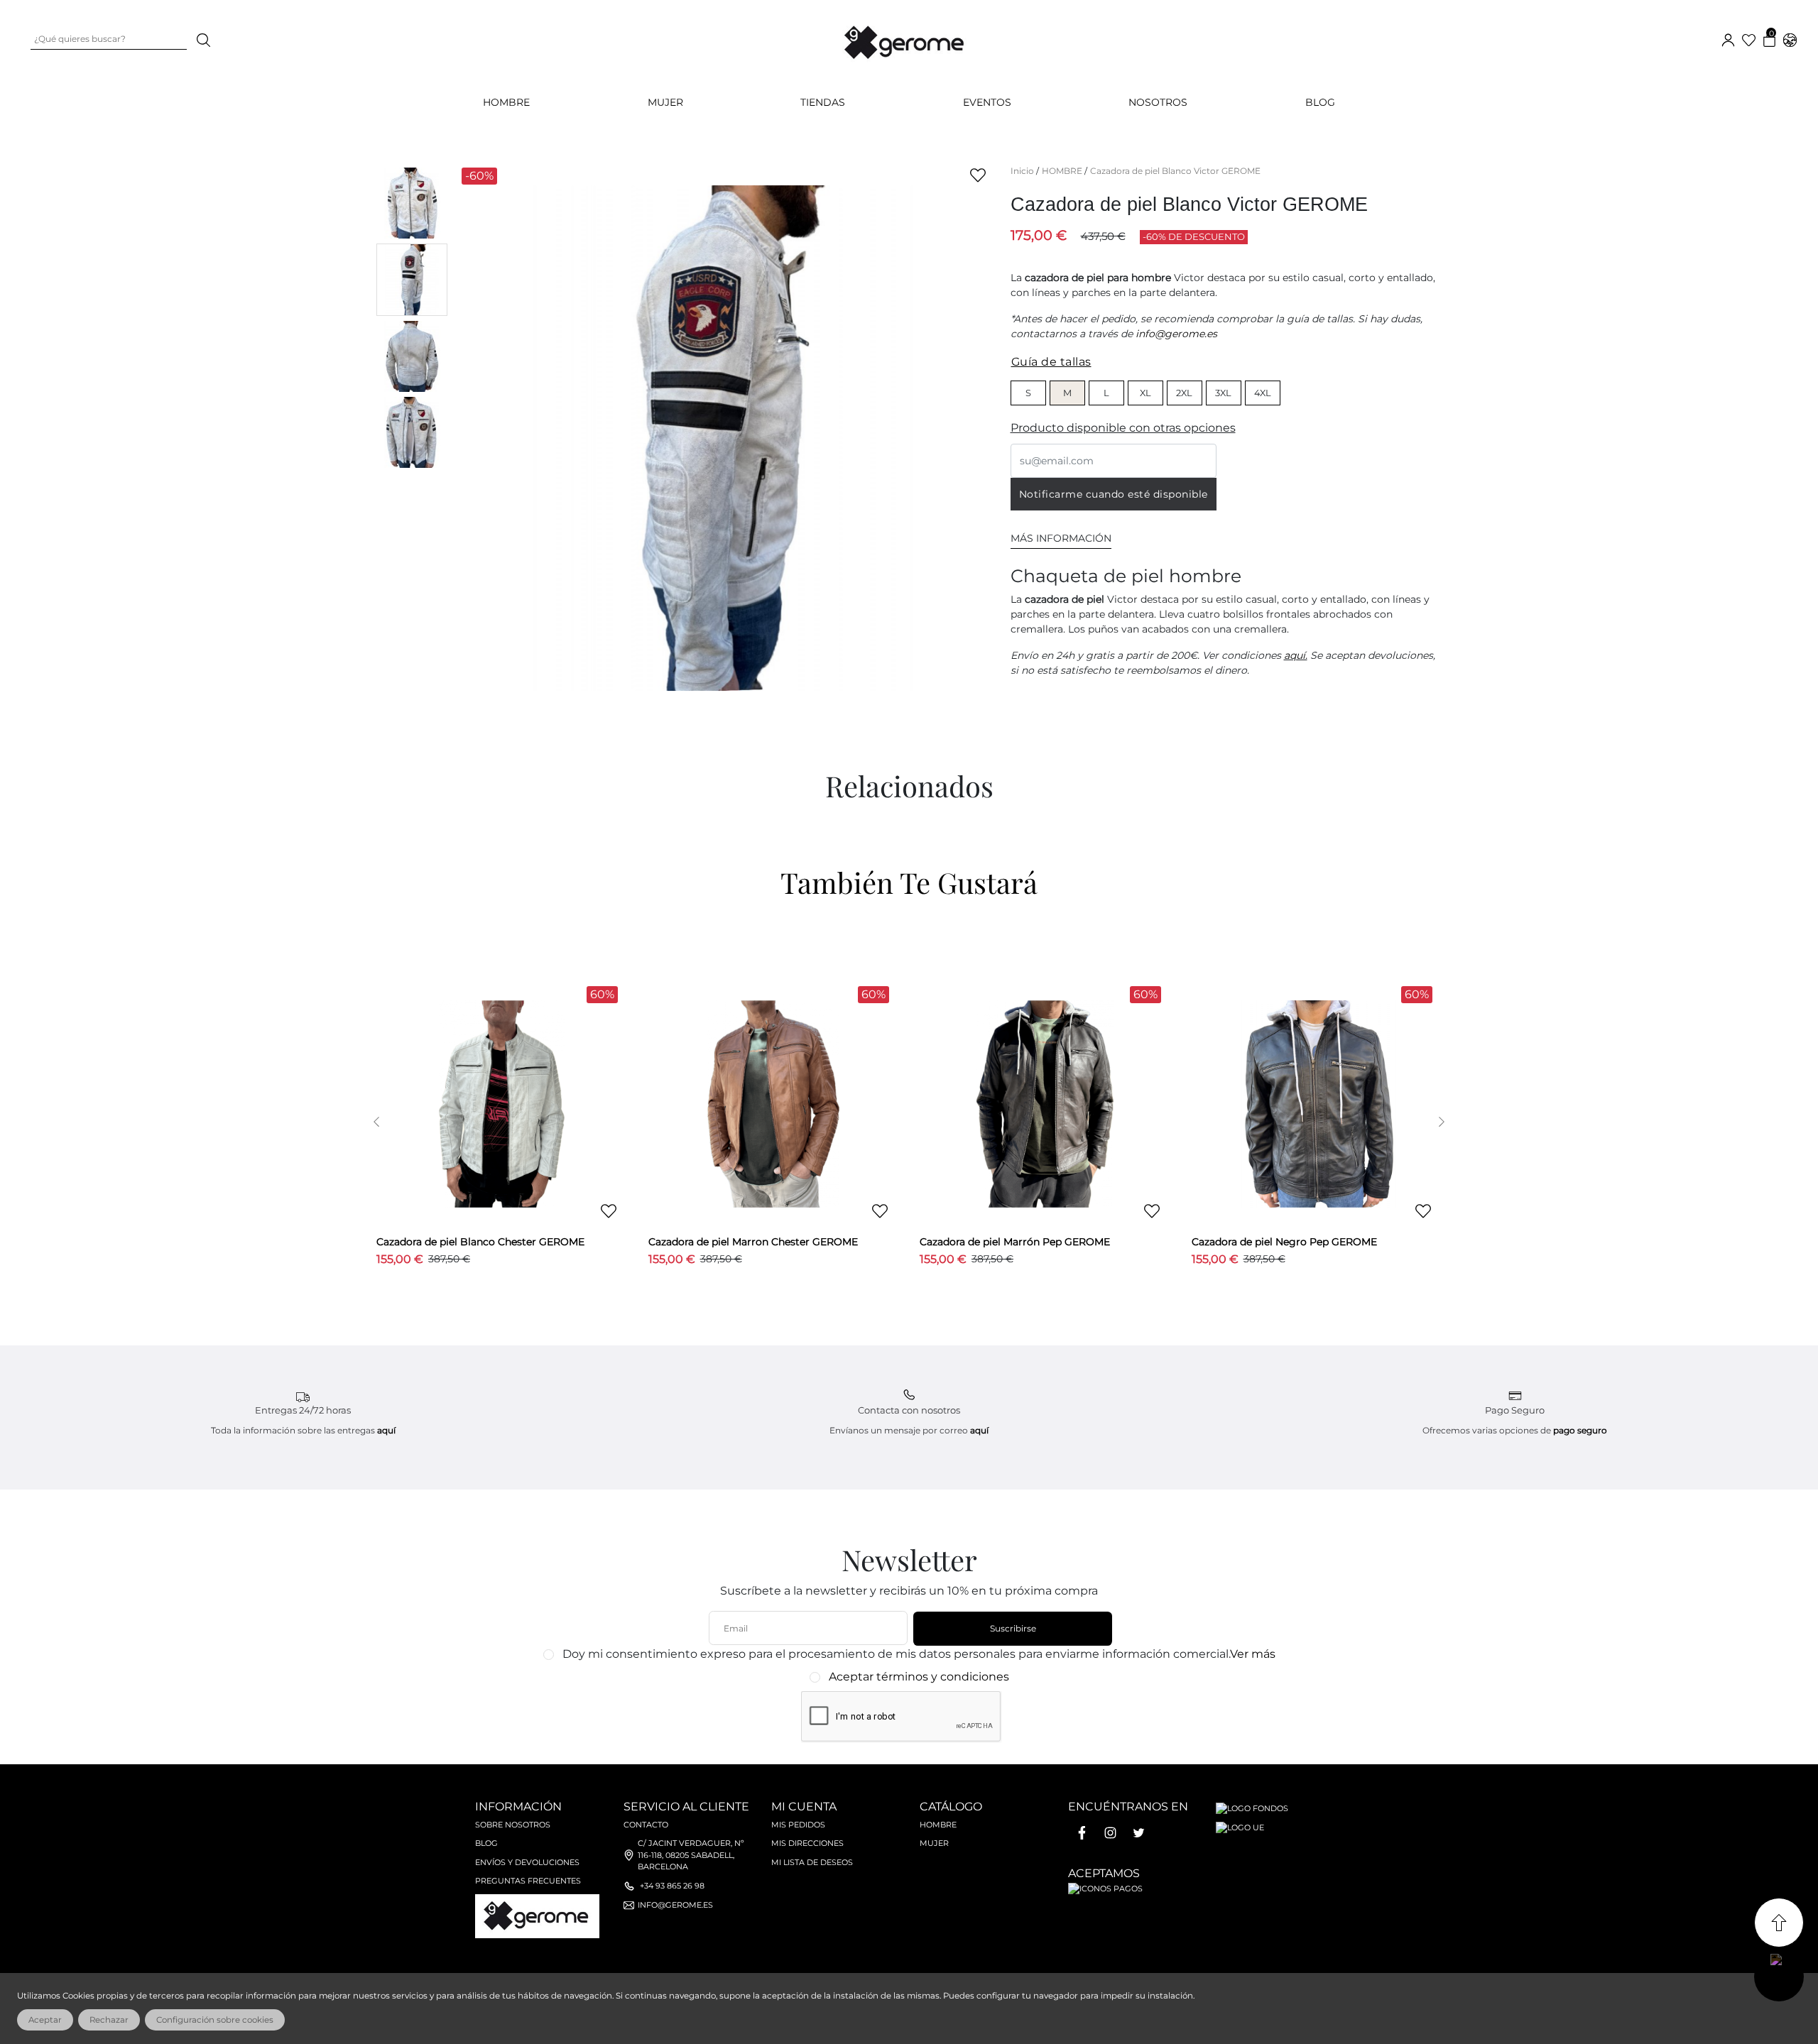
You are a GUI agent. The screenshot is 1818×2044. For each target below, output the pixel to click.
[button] (377, 1122)
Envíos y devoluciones (527, 1862)
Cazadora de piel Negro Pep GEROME (1284, 1242)
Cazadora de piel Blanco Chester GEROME (480, 1242)
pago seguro (1580, 1430)
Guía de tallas (1051, 362)
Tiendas (823, 102)
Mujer (934, 1843)
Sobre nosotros (513, 1825)
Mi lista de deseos (812, 1862)
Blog (1320, 102)
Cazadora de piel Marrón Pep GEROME (1015, 1242)
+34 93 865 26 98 (672, 1886)
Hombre (938, 1825)
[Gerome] (905, 39)
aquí (386, 1430)
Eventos (987, 102)
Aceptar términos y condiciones (919, 1677)
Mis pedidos (798, 1825)
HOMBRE (506, 102)
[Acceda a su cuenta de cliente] (1728, 39)
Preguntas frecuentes (528, 1881)
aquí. (1296, 655)
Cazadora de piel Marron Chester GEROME (753, 1242)
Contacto (646, 1825)
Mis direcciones (807, 1843)
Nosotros (1158, 102)
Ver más (1253, 1654)
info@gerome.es (1176, 334)
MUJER (665, 102)
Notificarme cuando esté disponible (1114, 494)
